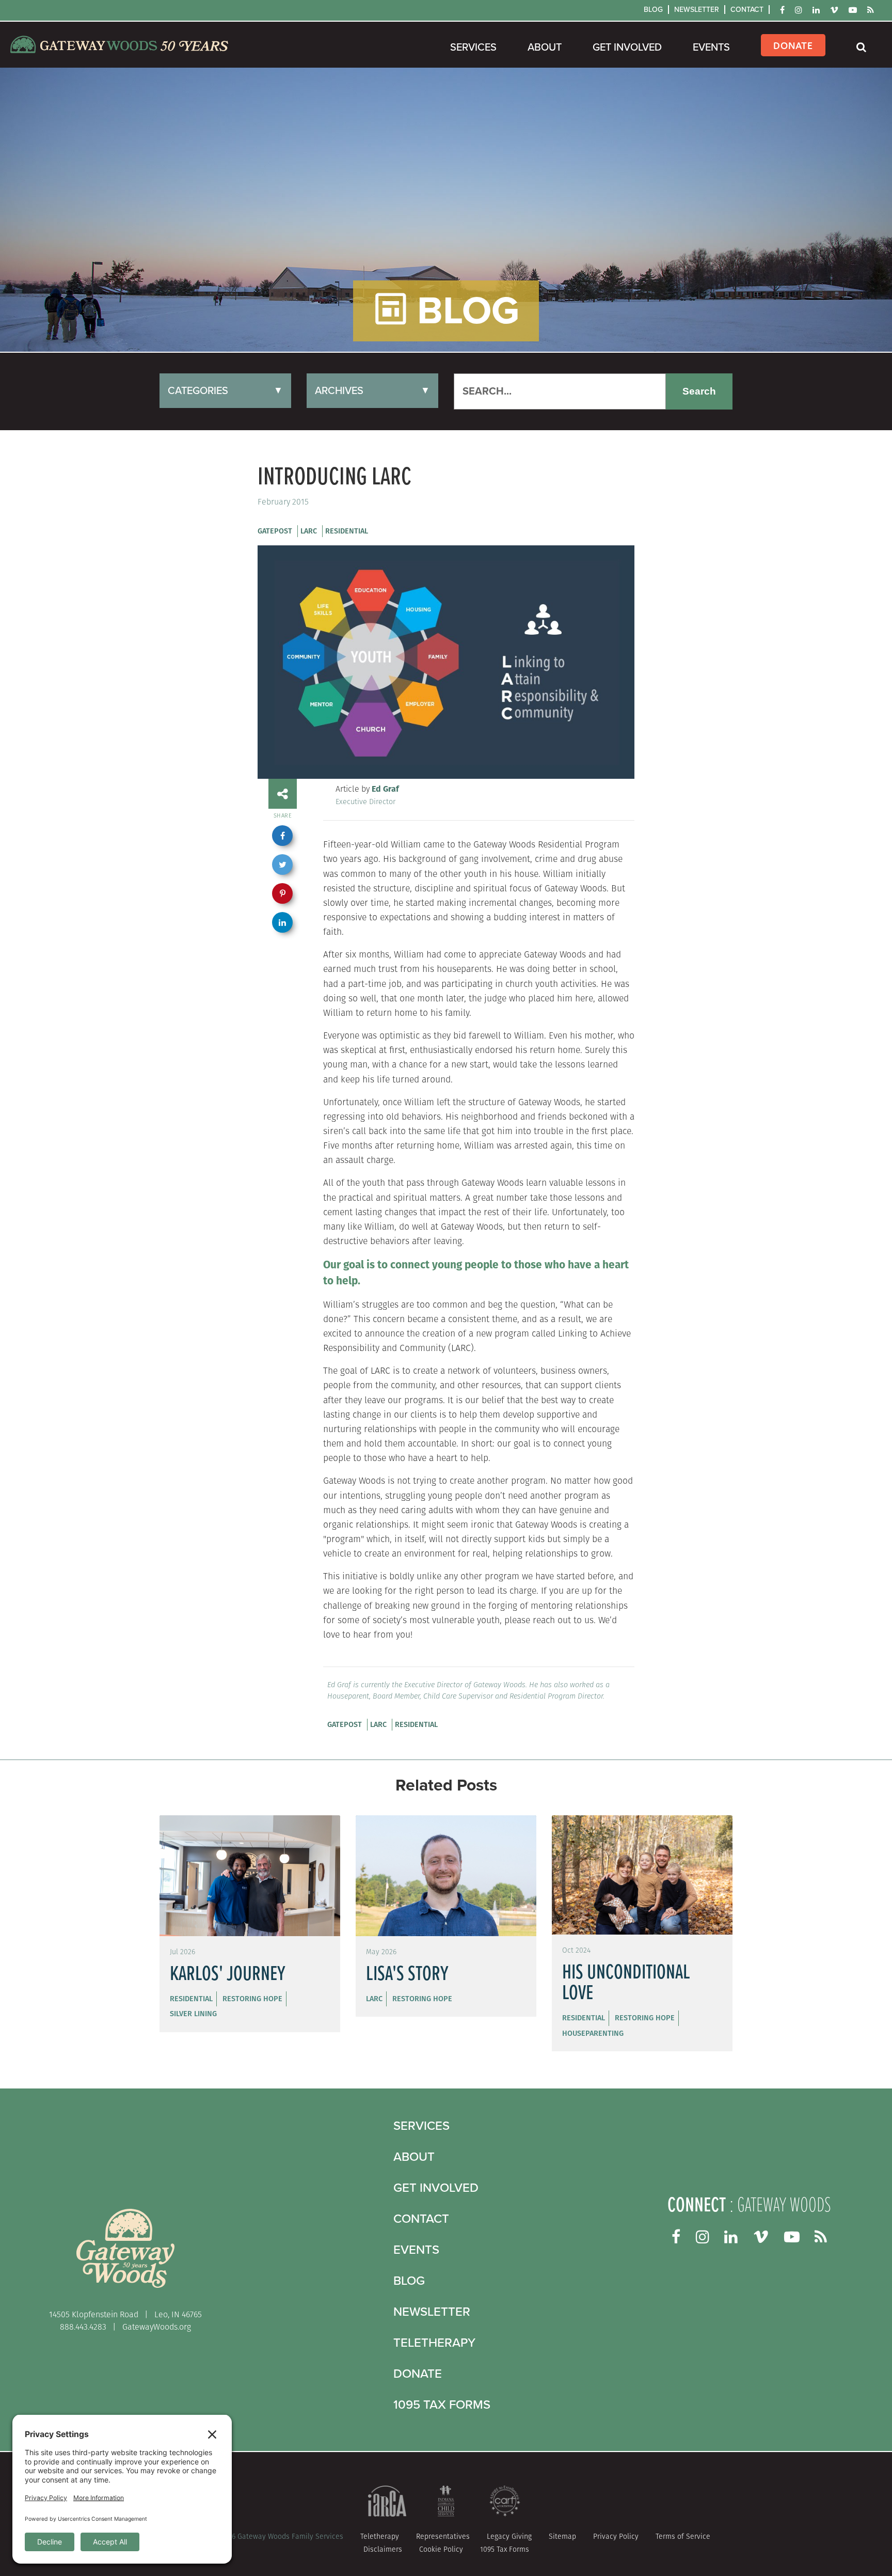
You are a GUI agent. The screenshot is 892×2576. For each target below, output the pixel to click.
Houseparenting (593, 2033)
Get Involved (627, 48)
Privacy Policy (616, 2536)
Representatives (443, 2536)
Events (711, 48)
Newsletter (697, 10)
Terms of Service (683, 2536)
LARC (309, 531)
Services (473, 48)
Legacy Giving (509, 2536)
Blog (653, 10)
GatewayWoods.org (157, 2327)
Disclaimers (383, 2549)
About (545, 48)
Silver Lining (193, 2014)
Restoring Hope (252, 1999)
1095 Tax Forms (442, 2405)
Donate (793, 45)
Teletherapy (434, 2343)
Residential (347, 531)
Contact (747, 10)
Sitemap (562, 2536)
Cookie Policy (441, 2549)
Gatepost (275, 531)
